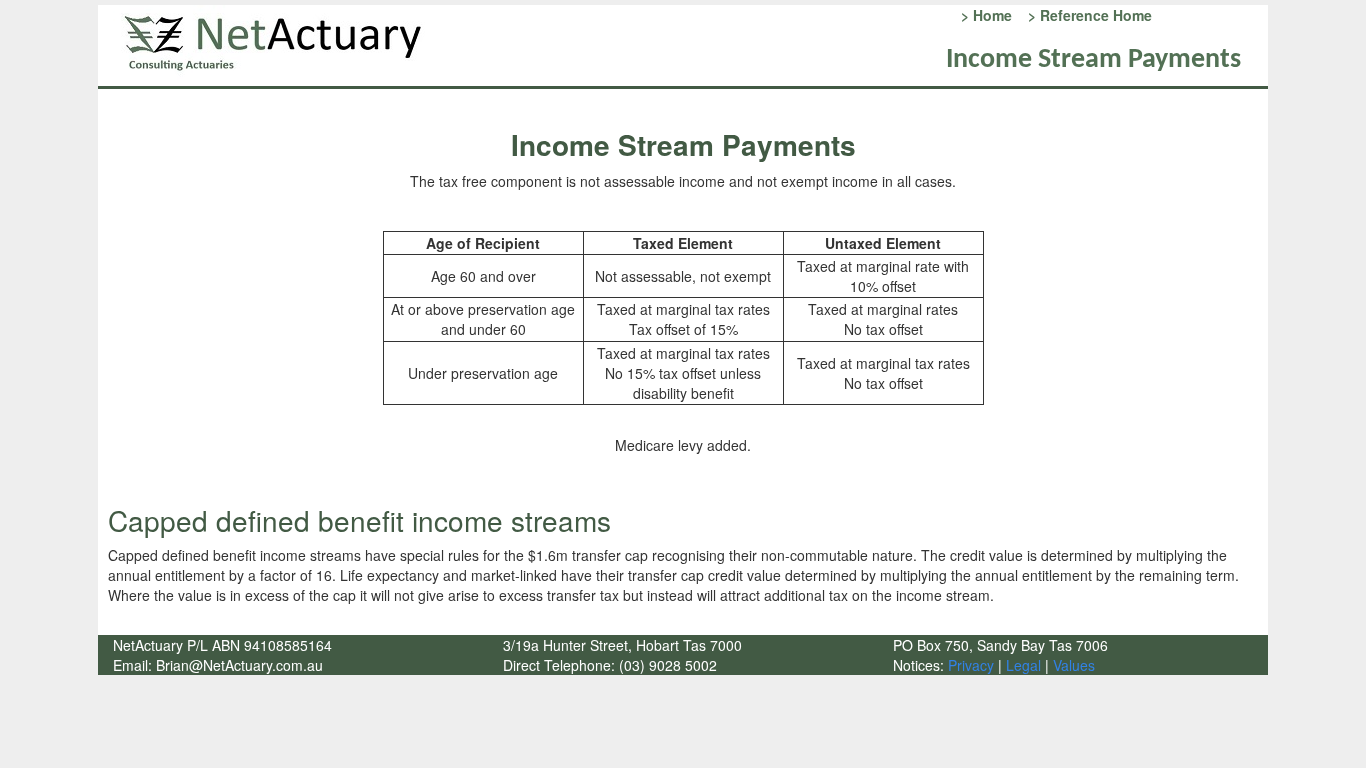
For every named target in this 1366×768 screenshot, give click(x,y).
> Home (984, 15)
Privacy (969, 665)
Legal (1023, 665)
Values (1074, 665)
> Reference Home (1086, 15)
